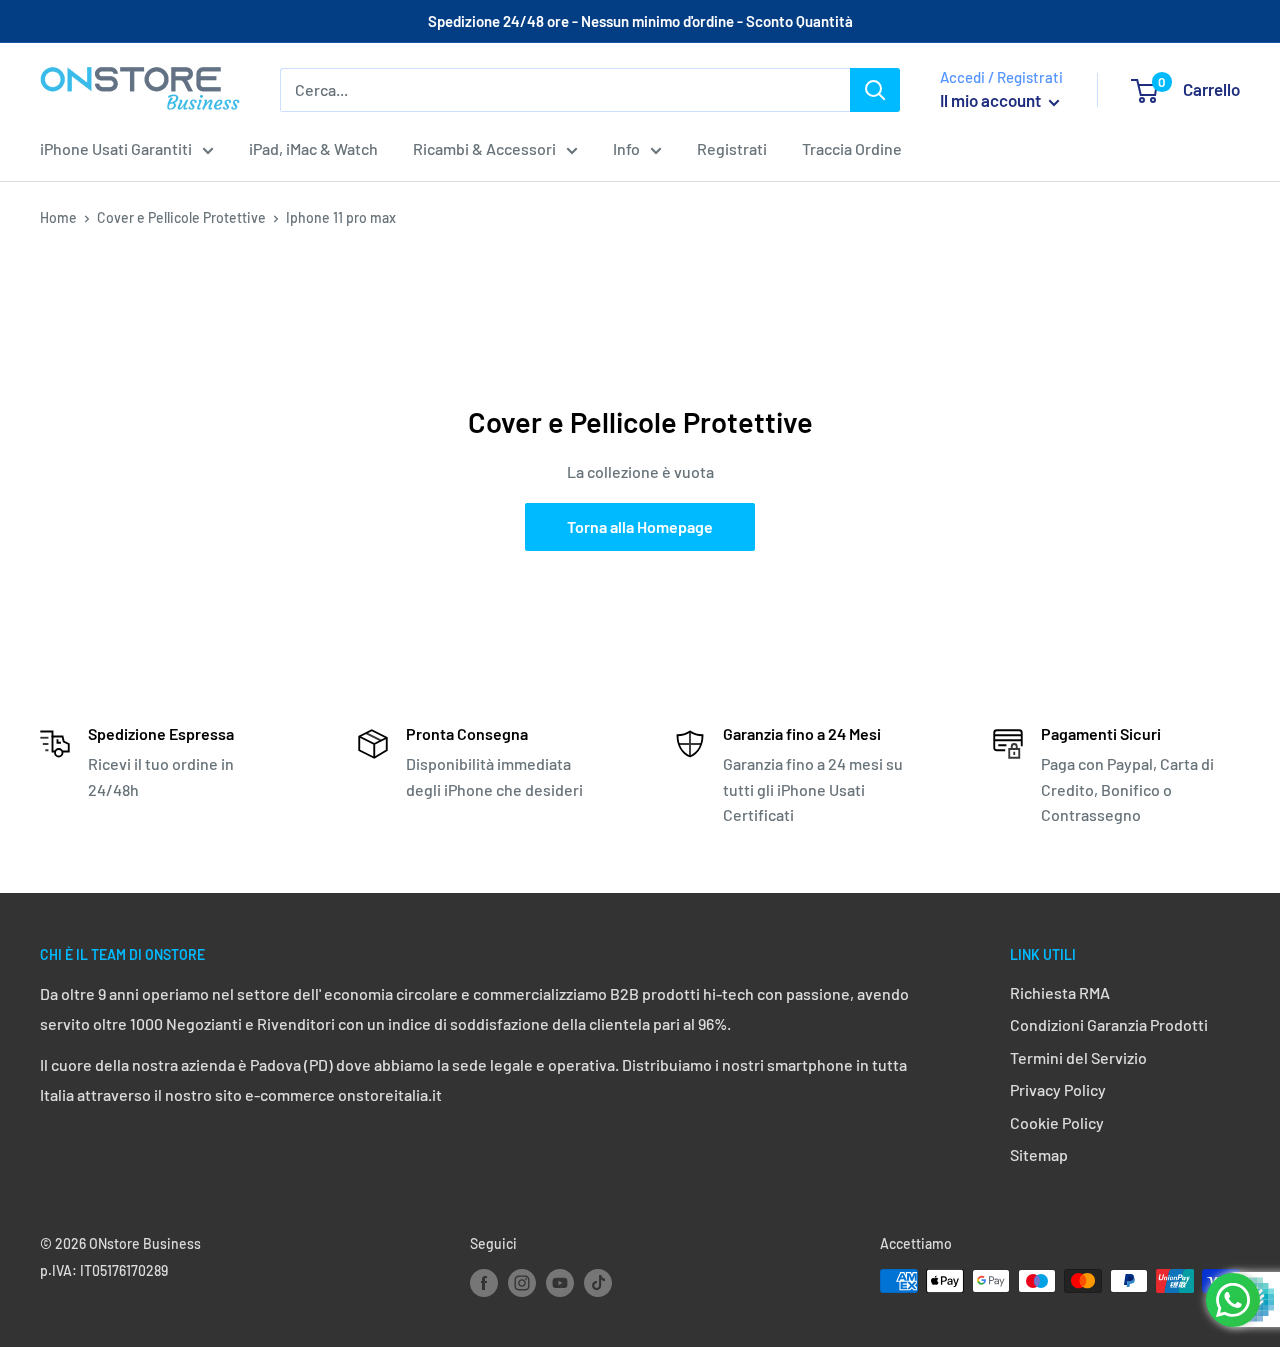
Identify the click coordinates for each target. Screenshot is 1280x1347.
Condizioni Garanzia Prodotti (1109, 1024)
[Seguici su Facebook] (484, 1283)
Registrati (732, 148)
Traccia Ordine (852, 148)
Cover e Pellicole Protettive (181, 217)
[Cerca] (875, 90)
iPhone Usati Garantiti (116, 148)
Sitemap (1039, 1154)
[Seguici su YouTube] (560, 1283)
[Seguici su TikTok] (598, 1283)
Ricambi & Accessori (484, 148)
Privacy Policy (1058, 1089)
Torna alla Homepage (640, 526)
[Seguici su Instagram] (522, 1283)
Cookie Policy (1057, 1122)
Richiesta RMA (1060, 992)
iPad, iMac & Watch (313, 148)
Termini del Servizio (1078, 1057)
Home (58, 217)
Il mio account (992, 100)
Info (626, 148)
